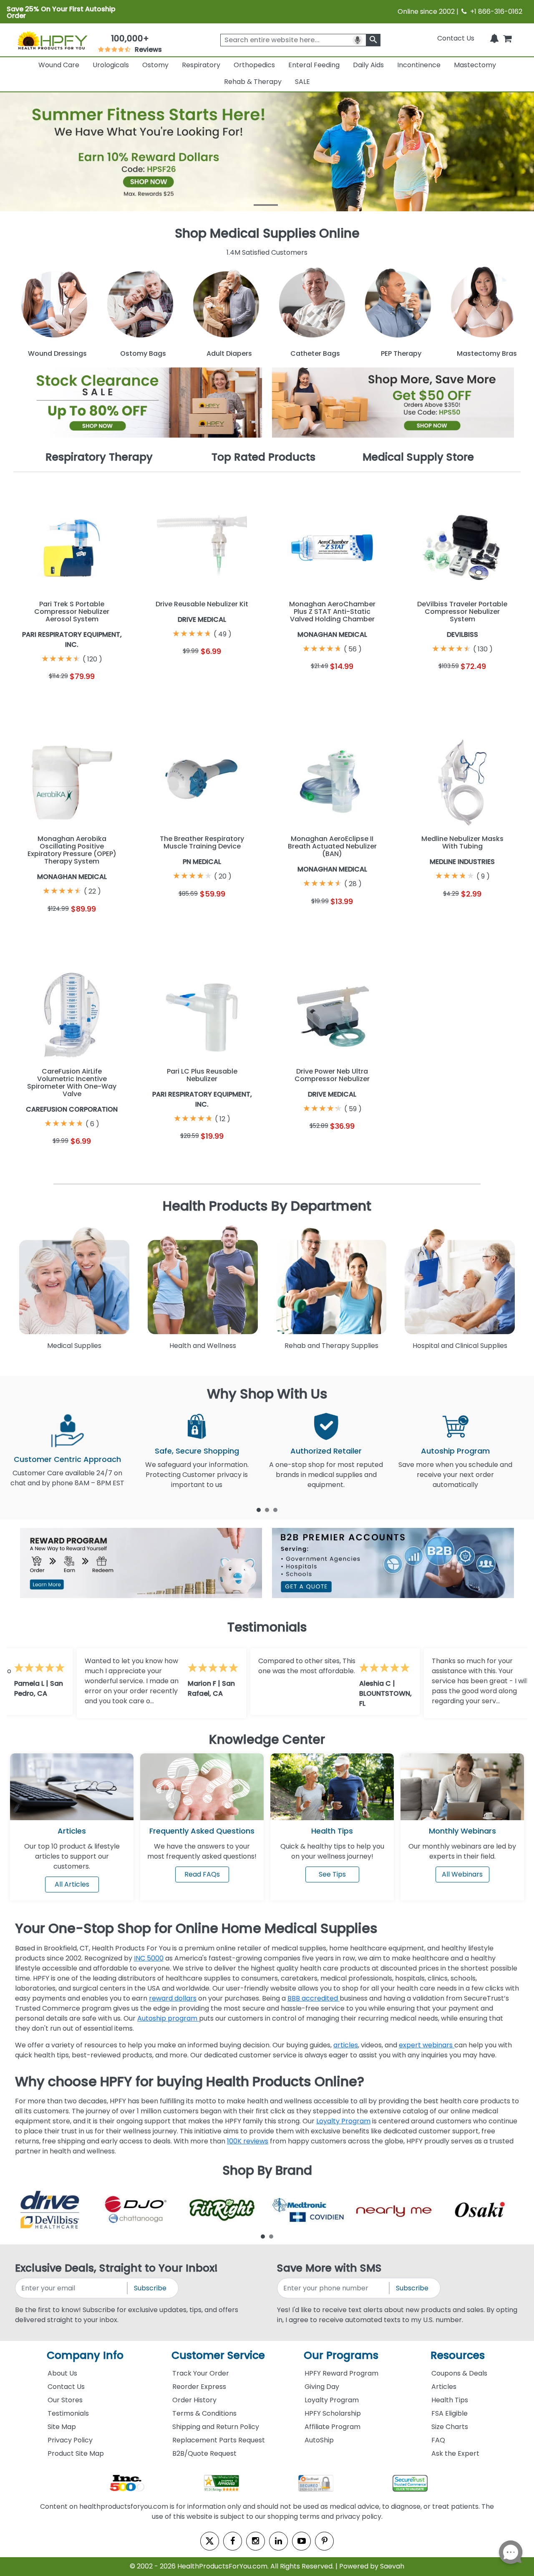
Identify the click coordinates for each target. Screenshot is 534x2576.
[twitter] (210, 2541)
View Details (102, 696)
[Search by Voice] (358, 40)
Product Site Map (76, 2453)
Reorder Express (199, 2387)
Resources (458, 2355)
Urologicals (111, 65)
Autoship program (168, 2018)
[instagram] (256, 2541)
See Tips (332, 1874)
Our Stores (65, 2400)
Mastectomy (475, 65)
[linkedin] (278, 2541)
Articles (72, 1831)
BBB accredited (314, 1998)
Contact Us (456, 38)
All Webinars (462, 1874)
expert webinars (427, 2045)
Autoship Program (455, 1451)
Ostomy (155, 65)
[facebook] (233, 2541)
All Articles (72, 1884)
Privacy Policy (70, 2440)
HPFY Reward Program (341, 2373)
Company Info (85, 2355)
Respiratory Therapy (99, 457)
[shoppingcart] (507, 38)
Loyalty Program (343, 2121)
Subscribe (150, 2288)
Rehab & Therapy (253, 82)
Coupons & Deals (459, 2373)
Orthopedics (254, 65)
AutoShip (319, 2440)
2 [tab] (267, 1510)
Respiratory (201, 65)
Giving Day (322, 2387)
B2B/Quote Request (204, 2453)
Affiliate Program (332, 2427)
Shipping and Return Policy (216, 2427)
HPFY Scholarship (333, 2413)
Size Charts (450, 2427)
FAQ (438, 2440)
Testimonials (68, 2413)
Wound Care (59, 65)
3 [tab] (275, 1510)
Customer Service (218, 2355)
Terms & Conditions (204, 2413)
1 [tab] (259, 1510)
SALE (302, 82)
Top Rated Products (263, 457)
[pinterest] (324, 2541)
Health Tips (450, 2400)
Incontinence (419, 65)
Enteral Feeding (314, 65)
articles (346, 2045)
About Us (62, 2373)
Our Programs (341, 2355)
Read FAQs (202, 1874)
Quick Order (42, 696)
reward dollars (173, 1998)
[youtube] (301, 2541)
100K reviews (248, 2141)
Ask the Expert (455, 2453)
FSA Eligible (450, 2413)
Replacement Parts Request (219, 2440)
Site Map (62, 2427)
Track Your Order (201, 2373)
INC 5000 (149, 1958)
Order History (194, 2400)
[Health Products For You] (52, 40)
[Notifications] (494, 38)
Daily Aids (368, 65)
